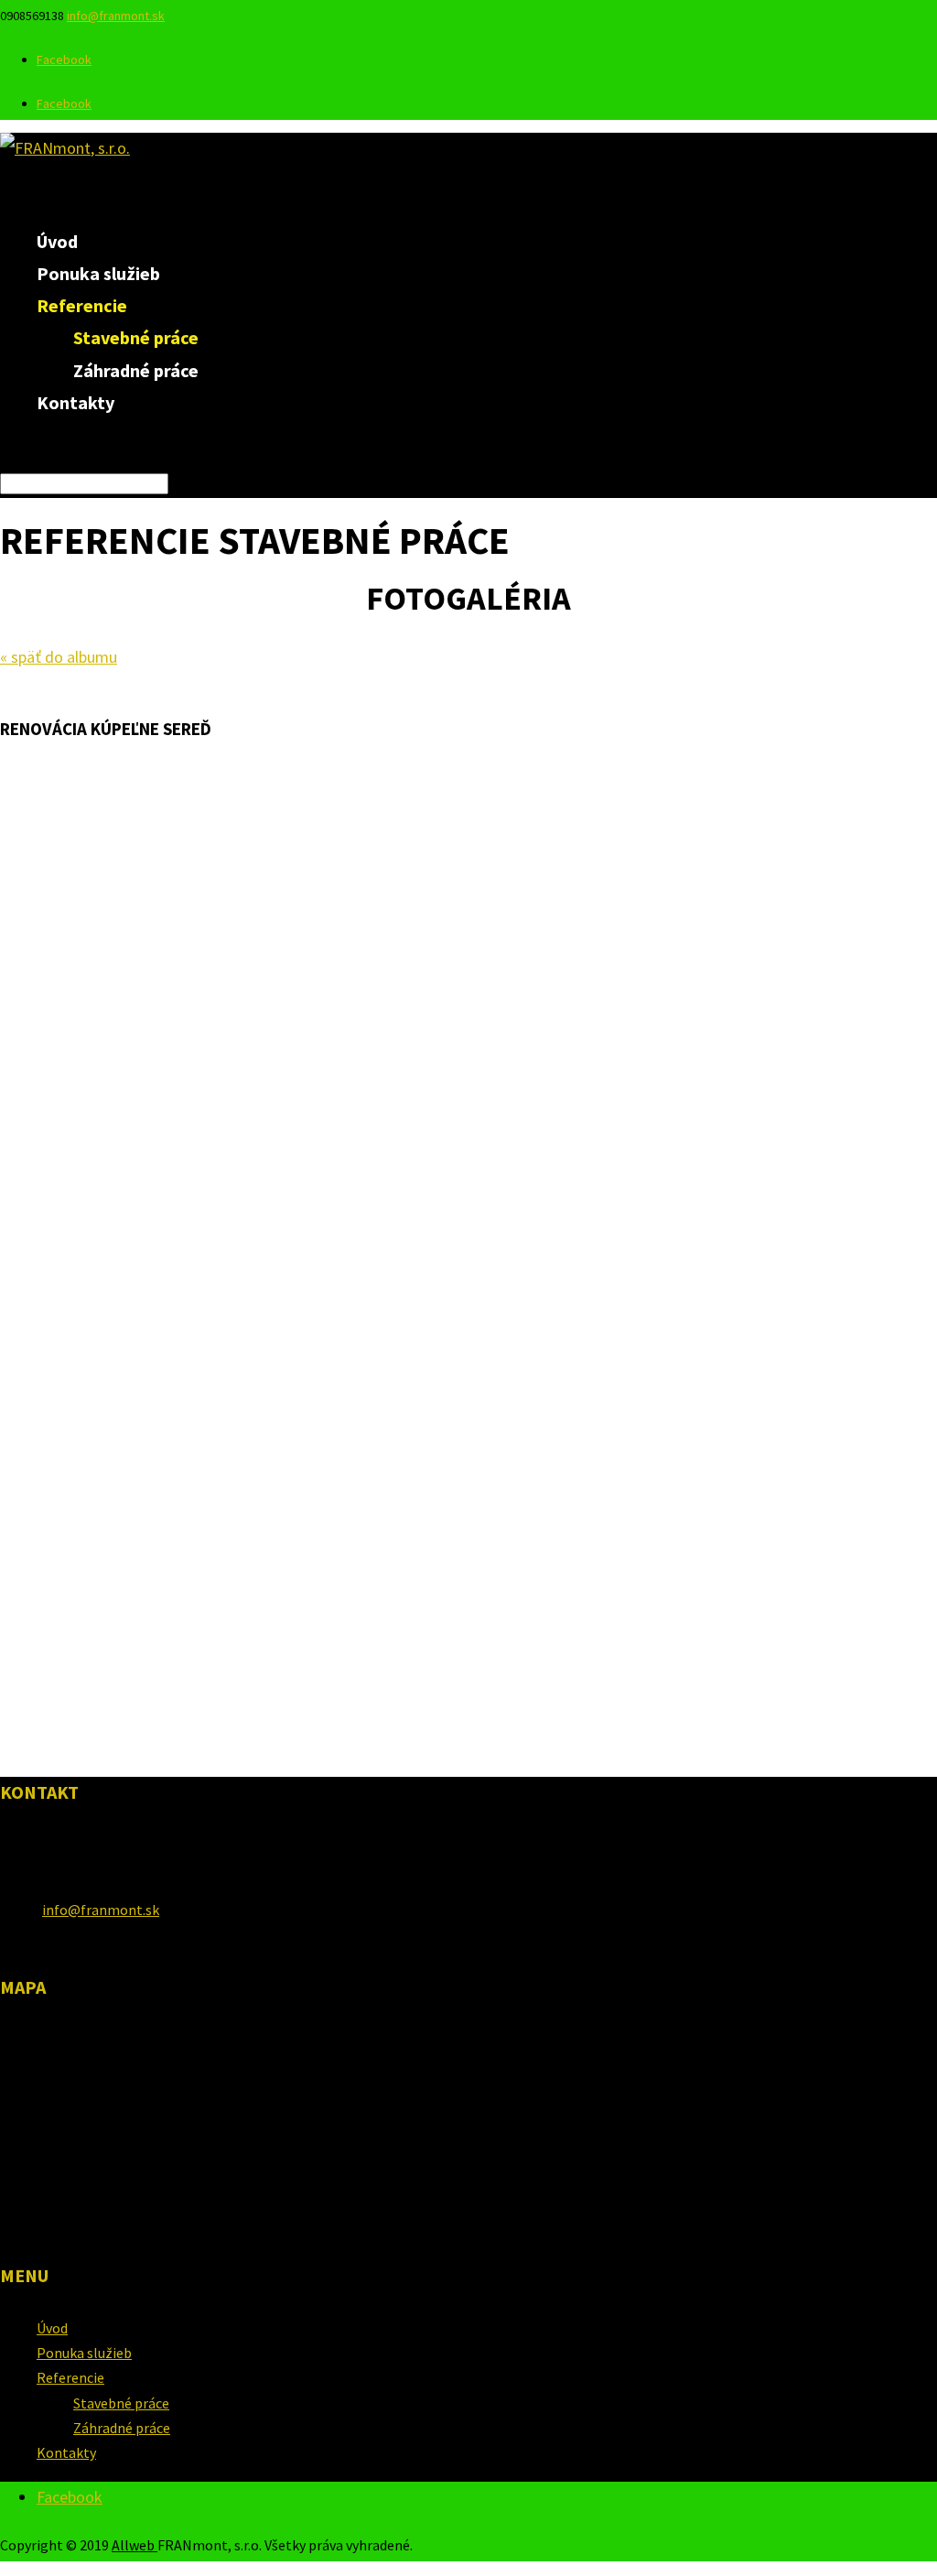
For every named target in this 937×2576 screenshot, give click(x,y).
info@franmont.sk (101, 1910)
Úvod (52, 2328)
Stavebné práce (136, 337)
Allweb (135, 2545)
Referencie (70, 2377)
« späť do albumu (59, 657)
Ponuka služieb (84, 2353)
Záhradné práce (136, 370)
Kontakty (75, 402)
